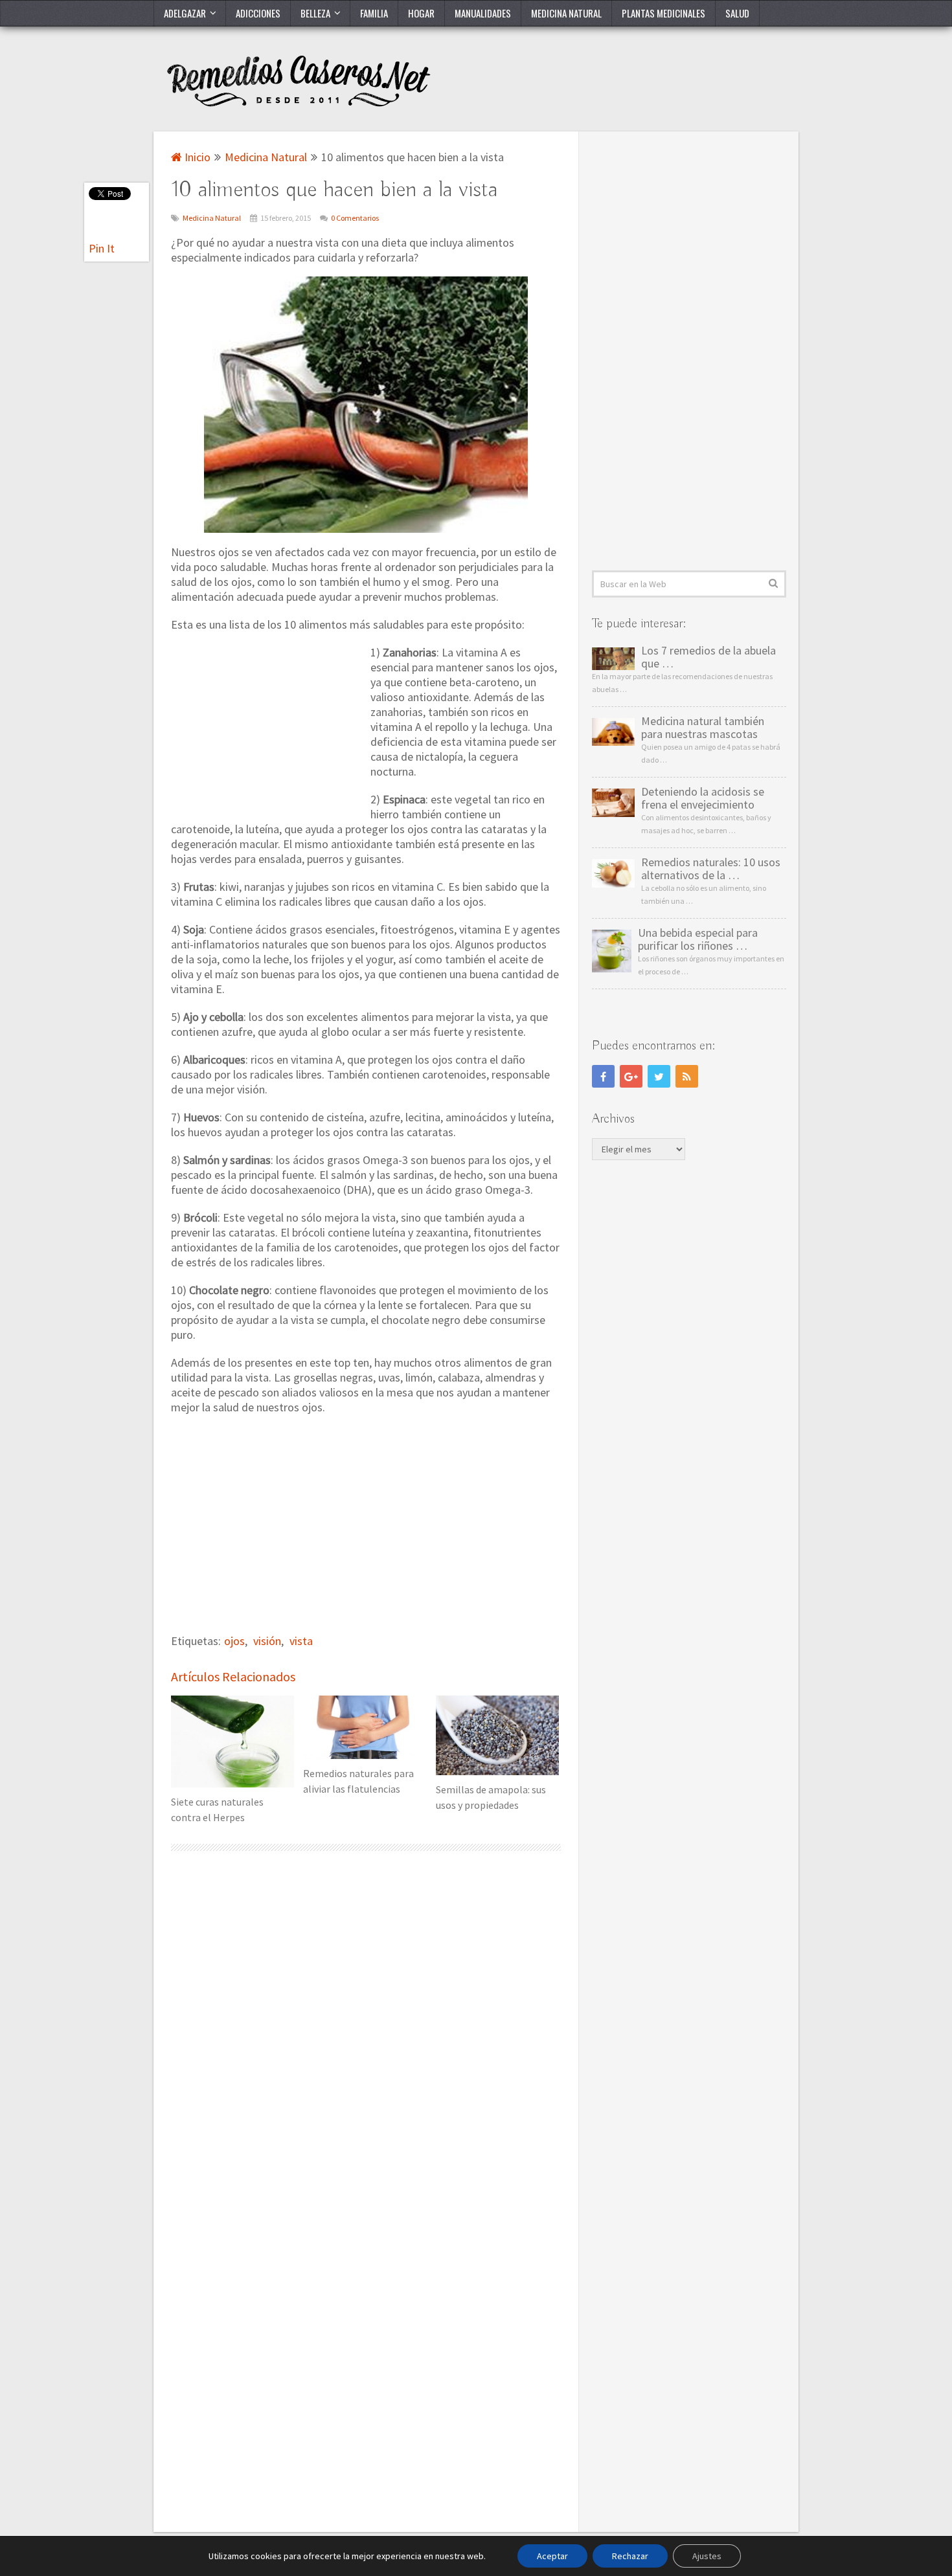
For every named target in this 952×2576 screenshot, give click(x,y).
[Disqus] (366, 2032)
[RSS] (687, 1076)
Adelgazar (185, 13)
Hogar (421, 13)
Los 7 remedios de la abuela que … (708, 657)
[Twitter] (659, 1076)
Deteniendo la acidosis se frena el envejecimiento (703, 798)
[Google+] (631, 1076)
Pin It (102, 248)
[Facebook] (603, 1076)
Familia (374, 13)
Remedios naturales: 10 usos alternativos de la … (711, 869)
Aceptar (552, 2556)
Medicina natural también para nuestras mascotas (703, 728)
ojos (234, 1641)
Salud (737, 13)
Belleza (315, 13)
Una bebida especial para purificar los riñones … (698, 939)
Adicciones (258, 13)
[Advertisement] (268, 731)
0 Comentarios (355, 218)
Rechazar (630, 2556)
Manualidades (483, 13)
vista (301, 1641)
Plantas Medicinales (663, 13)
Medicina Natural (566, 13)
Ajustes (707, 2556)
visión (267, 1641)
